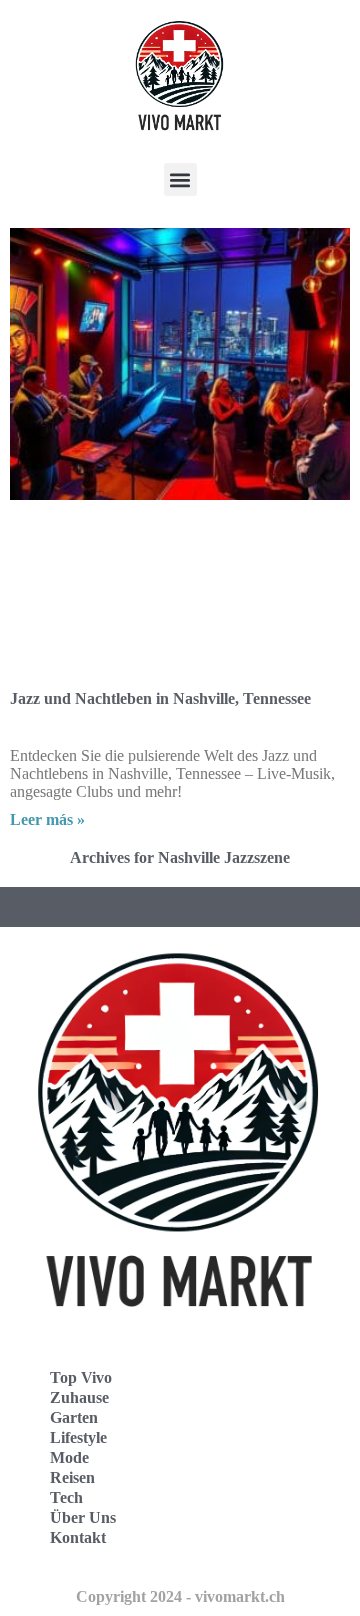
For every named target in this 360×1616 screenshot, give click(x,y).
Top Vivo (81, 1377)
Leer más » (47, 819)
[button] (180, 179)
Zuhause (79, 1397)
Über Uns (83, 1517)
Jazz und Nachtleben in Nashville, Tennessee (160, 698)
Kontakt (78, 1537)
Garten (74, 1417)
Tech (66, 1497)
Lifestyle (78, 1437)
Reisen (72, 1477)
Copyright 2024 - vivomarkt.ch (180, 1596)
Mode (69, 1457)
